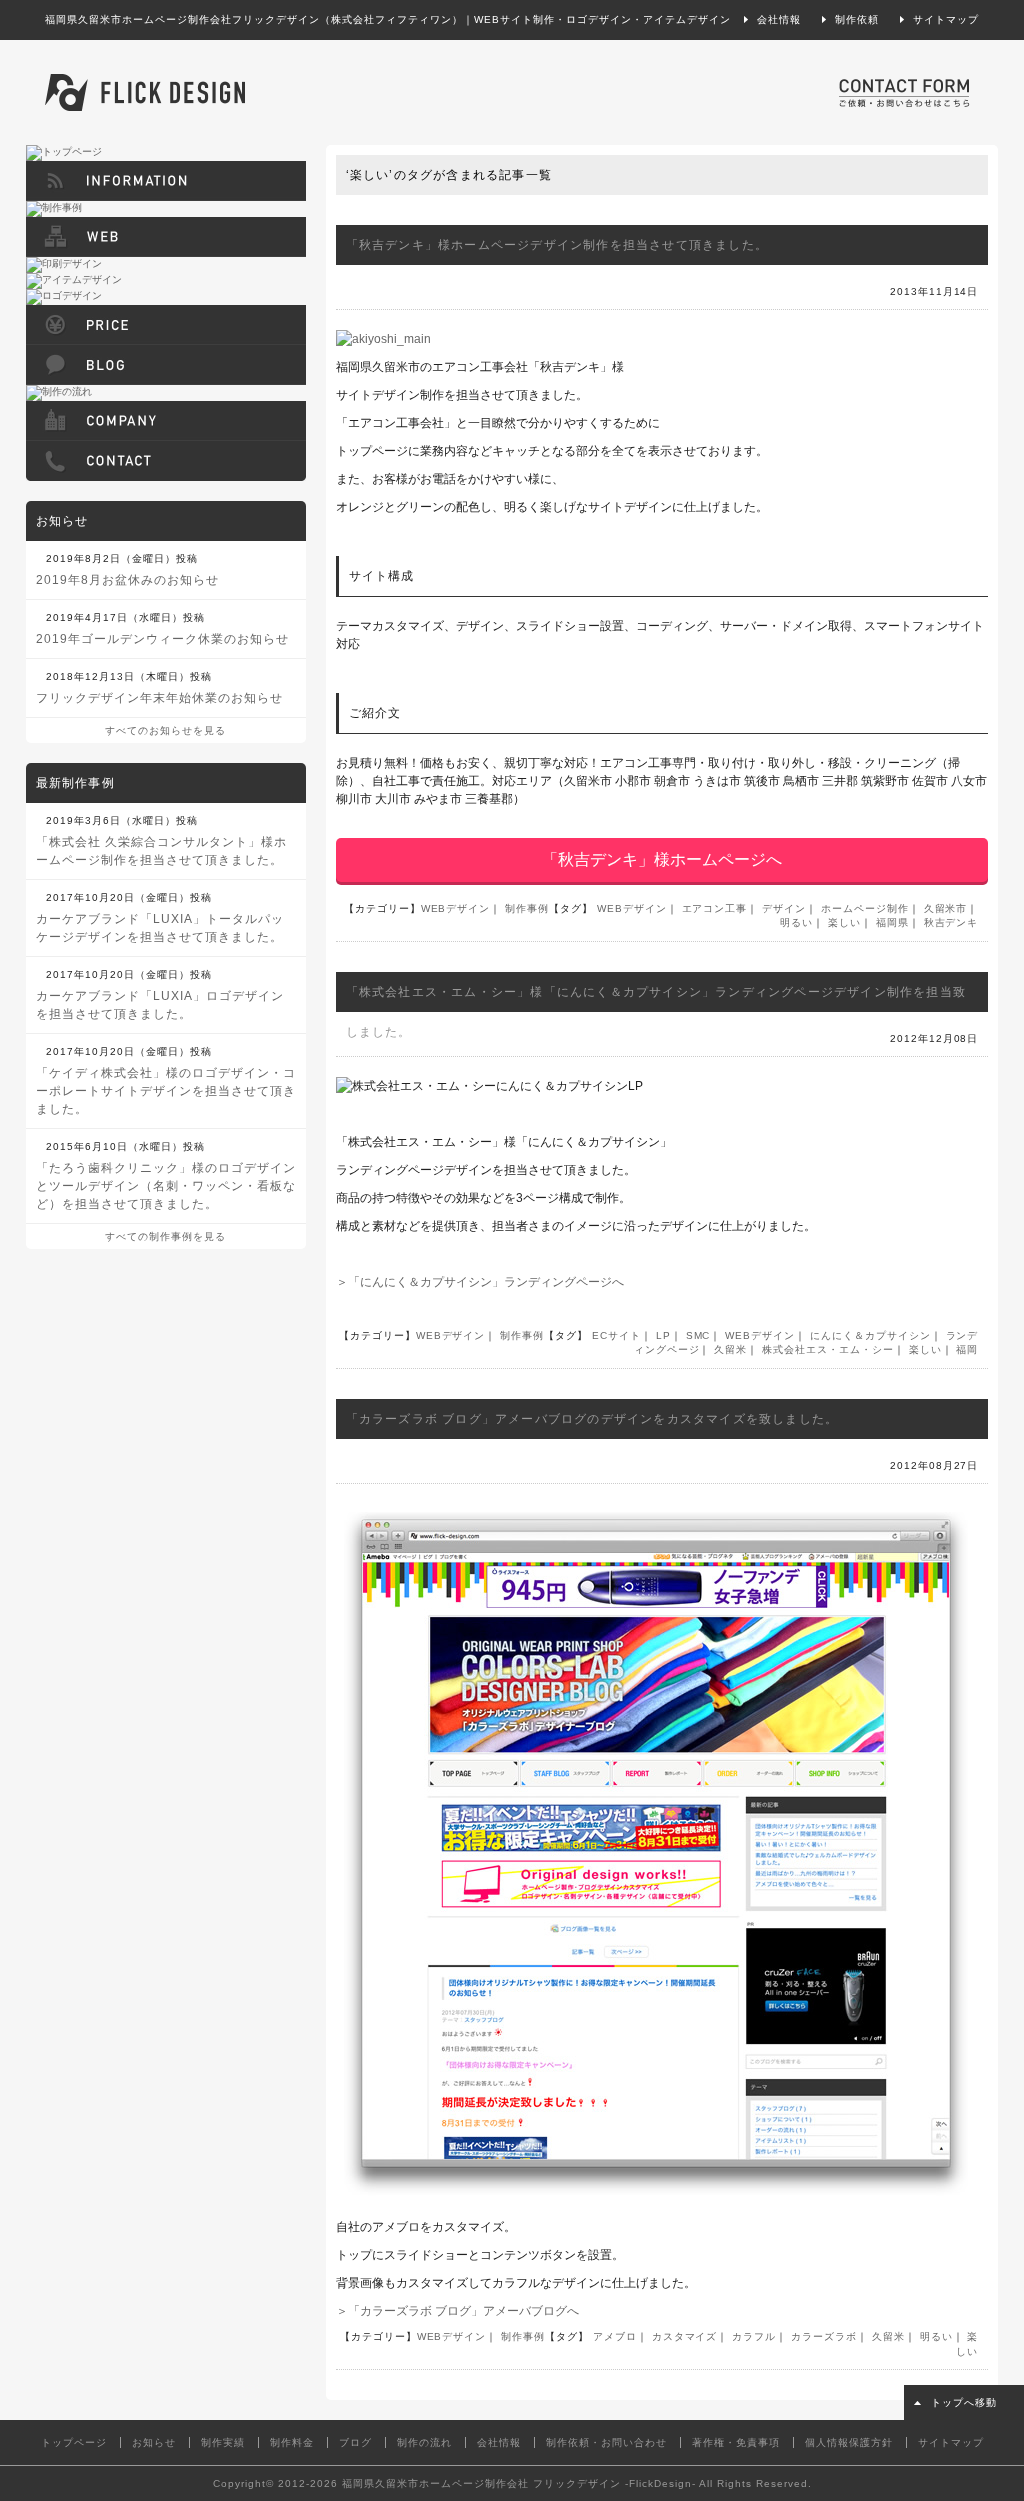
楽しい (844, 922)
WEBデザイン (456, 908)
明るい (796, 922)
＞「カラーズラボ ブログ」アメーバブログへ (457, 2311)
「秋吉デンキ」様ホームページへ (662, 859)
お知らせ (154, 2442)
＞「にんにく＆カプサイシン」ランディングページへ (480, 1282)
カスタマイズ (685, 2336)
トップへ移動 (964, 2402)
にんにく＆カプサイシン (870, 1335)
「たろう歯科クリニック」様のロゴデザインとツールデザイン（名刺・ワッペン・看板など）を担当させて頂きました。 (166, 1186)
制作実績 (223, 2442)
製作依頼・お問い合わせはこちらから (904, 92)
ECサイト (616, 1335)
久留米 (730, 1349)
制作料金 (292, 2442)
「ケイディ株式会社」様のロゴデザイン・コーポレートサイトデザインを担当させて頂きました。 (166, 1091)
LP (663, 1335)
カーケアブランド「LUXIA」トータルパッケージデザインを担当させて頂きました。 (160, 928)
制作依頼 (857, 19)
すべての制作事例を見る (165, 1236)
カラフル (754, 2336)
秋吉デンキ (951, 922)
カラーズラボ (824, 2336)
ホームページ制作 (865, 908)
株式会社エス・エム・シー (828, 1349)
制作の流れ (424, 2442)
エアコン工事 (715, 908)
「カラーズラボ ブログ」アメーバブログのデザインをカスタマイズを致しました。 (592, 1419)
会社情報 (779, 19)
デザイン (784, 908)
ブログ (355, 2442)
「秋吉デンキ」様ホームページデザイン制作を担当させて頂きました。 (557, 245)
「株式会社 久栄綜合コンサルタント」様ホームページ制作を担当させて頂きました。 (161, 851)
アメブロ (615, 2336)
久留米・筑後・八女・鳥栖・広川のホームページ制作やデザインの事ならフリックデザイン (145, 92)
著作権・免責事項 (736, 2442)
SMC (698, 1335)
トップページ (74, 2442)
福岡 (967, 1349)
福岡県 (892, 922)
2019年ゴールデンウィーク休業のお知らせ (162, 639)
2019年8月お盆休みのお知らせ (127, 580)
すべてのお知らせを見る (165, 730)
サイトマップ (946, 19)
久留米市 (946, 908)
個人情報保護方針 (849, 2442)
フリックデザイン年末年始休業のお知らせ (159, 698)
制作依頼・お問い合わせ (606, 2442)
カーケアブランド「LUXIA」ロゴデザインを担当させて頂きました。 (160, 1005)
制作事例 (527, 908)
